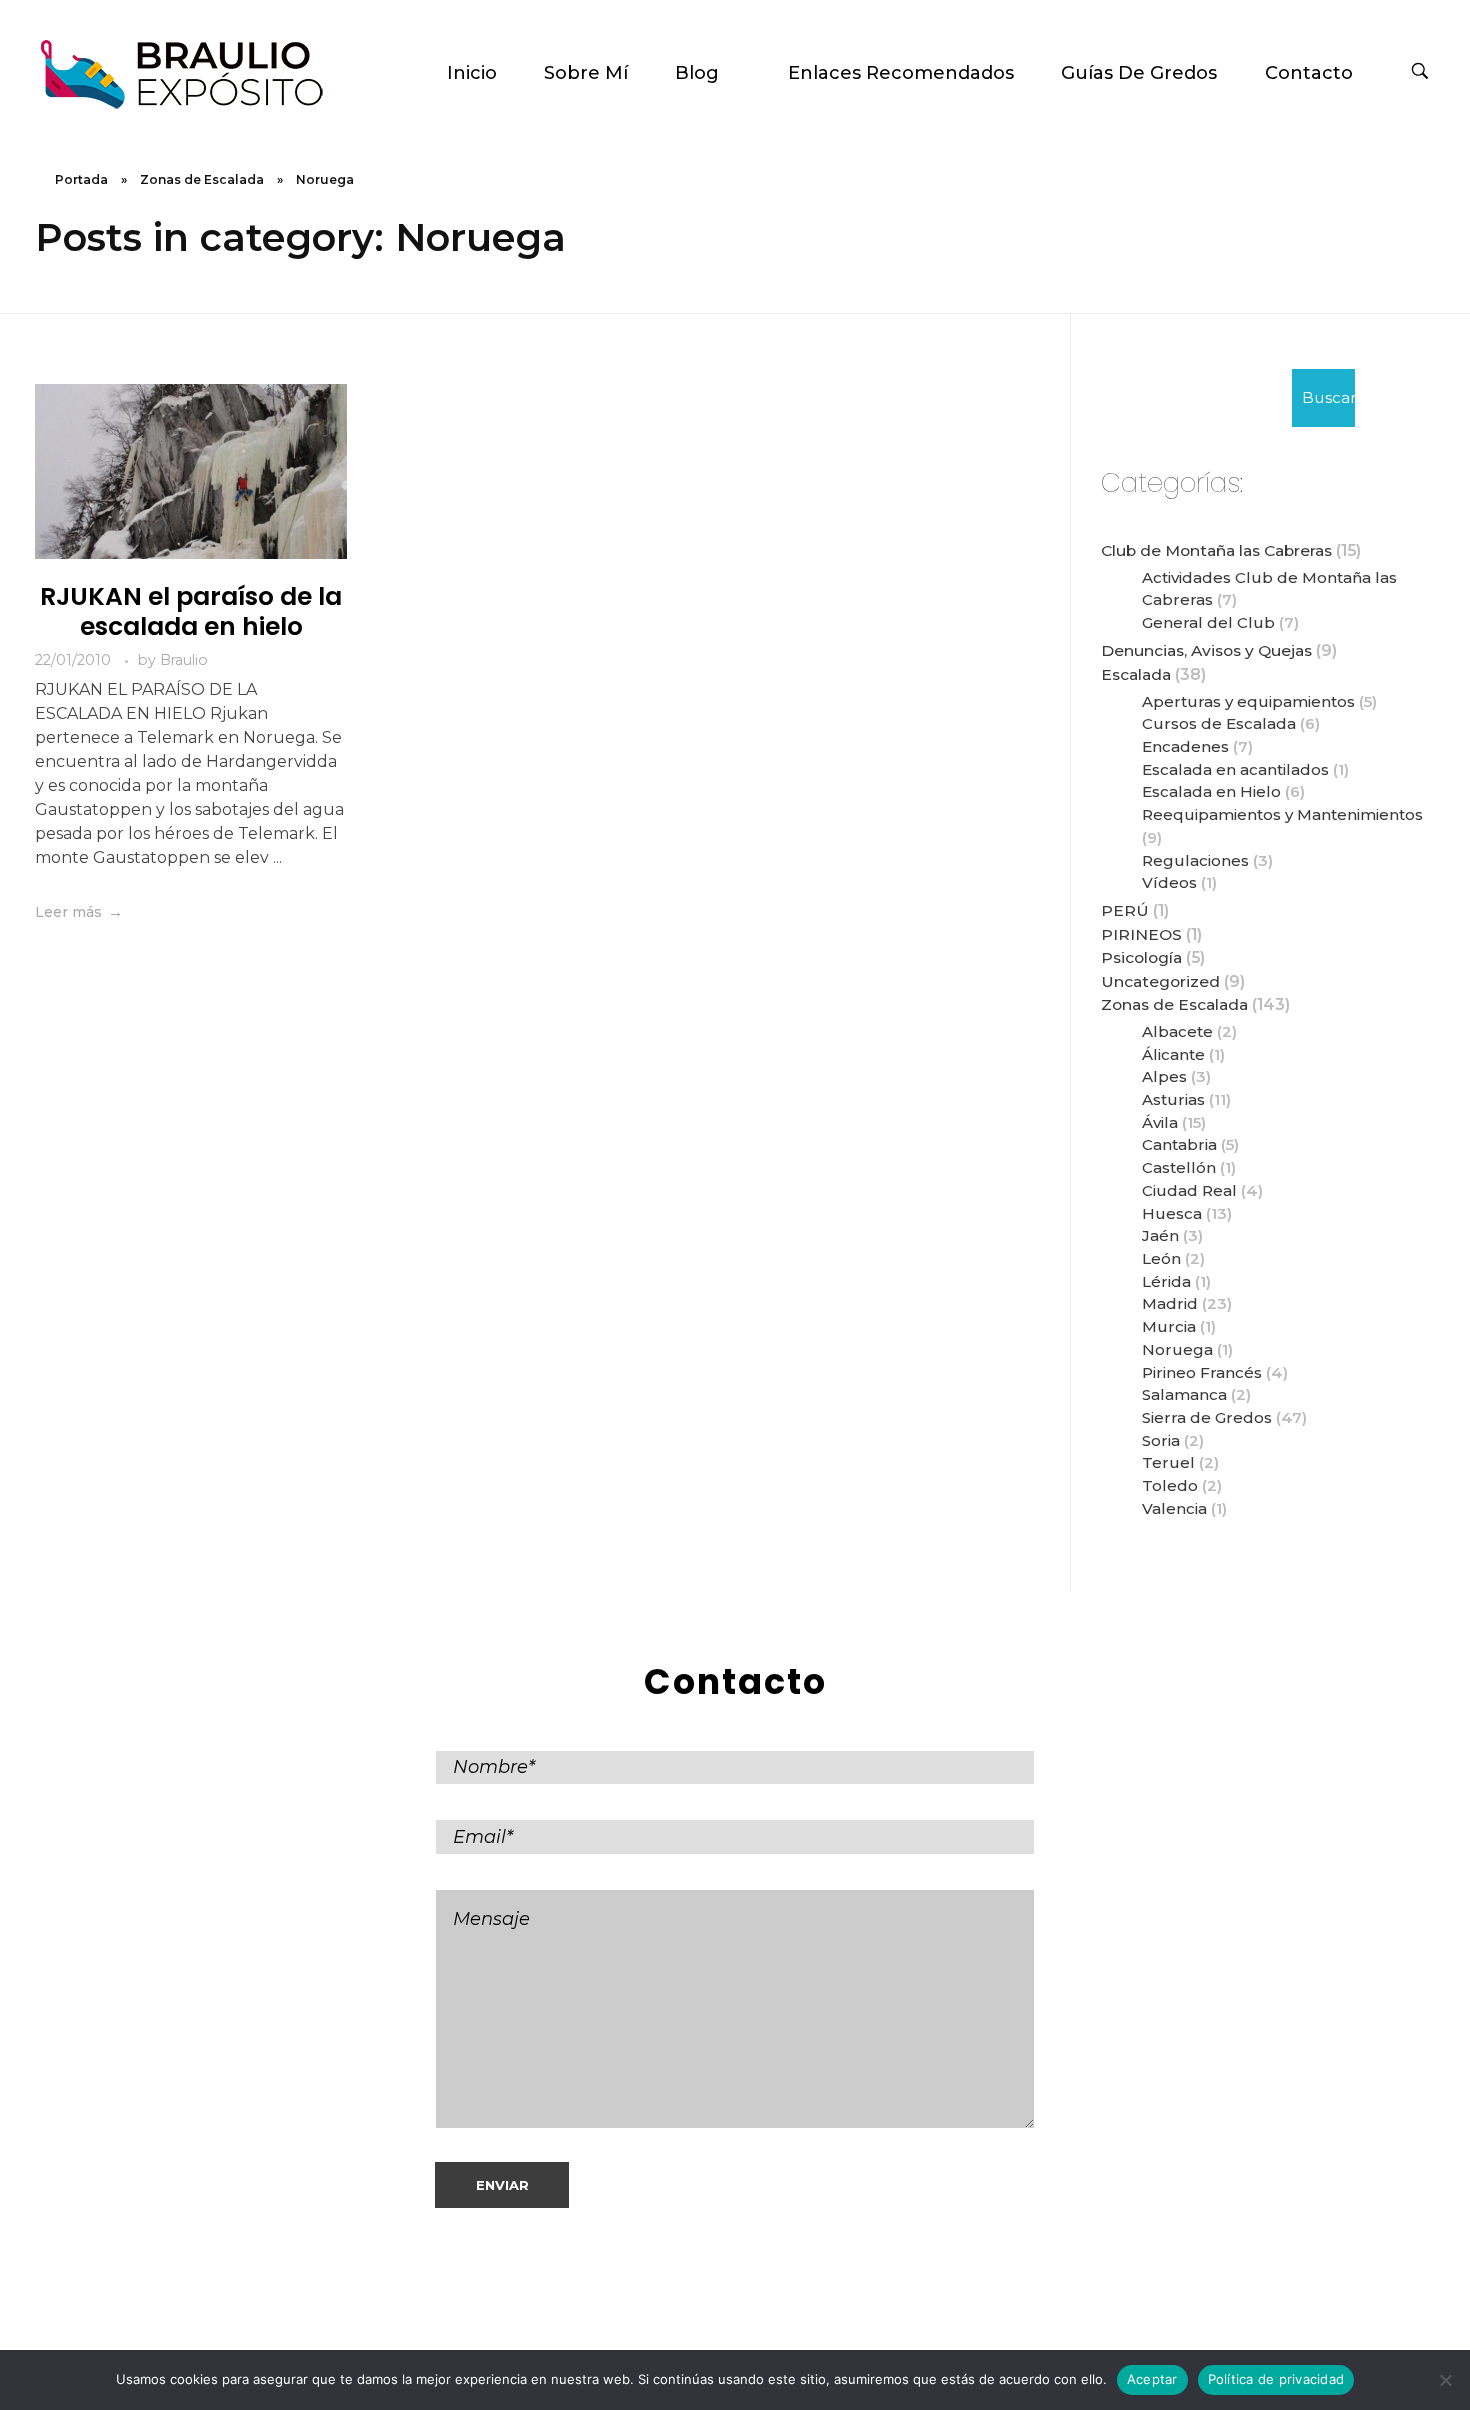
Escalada (1136, 674)
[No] (1445, 2380)
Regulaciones (1195, 860)
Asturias (1173, 1099)
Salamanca (1184, 1394)
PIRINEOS (1141, 934)
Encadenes (1185, 746)
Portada (81, 179)
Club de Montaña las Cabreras (1216, 550)
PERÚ (1125, 910)
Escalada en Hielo (1211, 791)
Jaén (1160, 1235)
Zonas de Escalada (202, 179)
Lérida (1166, 1281)
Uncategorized (1160, 981)
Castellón (1179, 1167)
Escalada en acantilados (1235, 769)
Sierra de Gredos (1207, 1417)
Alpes (1164, 1076)
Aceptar (1152, 2379)
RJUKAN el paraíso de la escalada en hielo (191, 611)
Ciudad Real (1189, 1190)
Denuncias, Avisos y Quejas (1206, 650)
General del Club (1208, 622)
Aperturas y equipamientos (1248, 701)
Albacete (1177, 1031)
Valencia (1174, 1508)
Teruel (1168, 1462)
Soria (1161, 1440)
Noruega (1177, 1349)
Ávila (1160, 1122)
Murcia (1169, 1326)
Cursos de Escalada (1219, 723)
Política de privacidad (1276, 2379)
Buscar (1328, 397)
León (1161, 1258)
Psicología (1141, 957)
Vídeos (1169, 882)
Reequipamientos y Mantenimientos (1282, 814)
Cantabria (1179, 1144)
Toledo (1170, 1485)
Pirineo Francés (1202, 1372)
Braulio (184, 660)
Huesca (1172, 1213)
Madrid (1170, 1303)
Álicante (1173, 1054)
